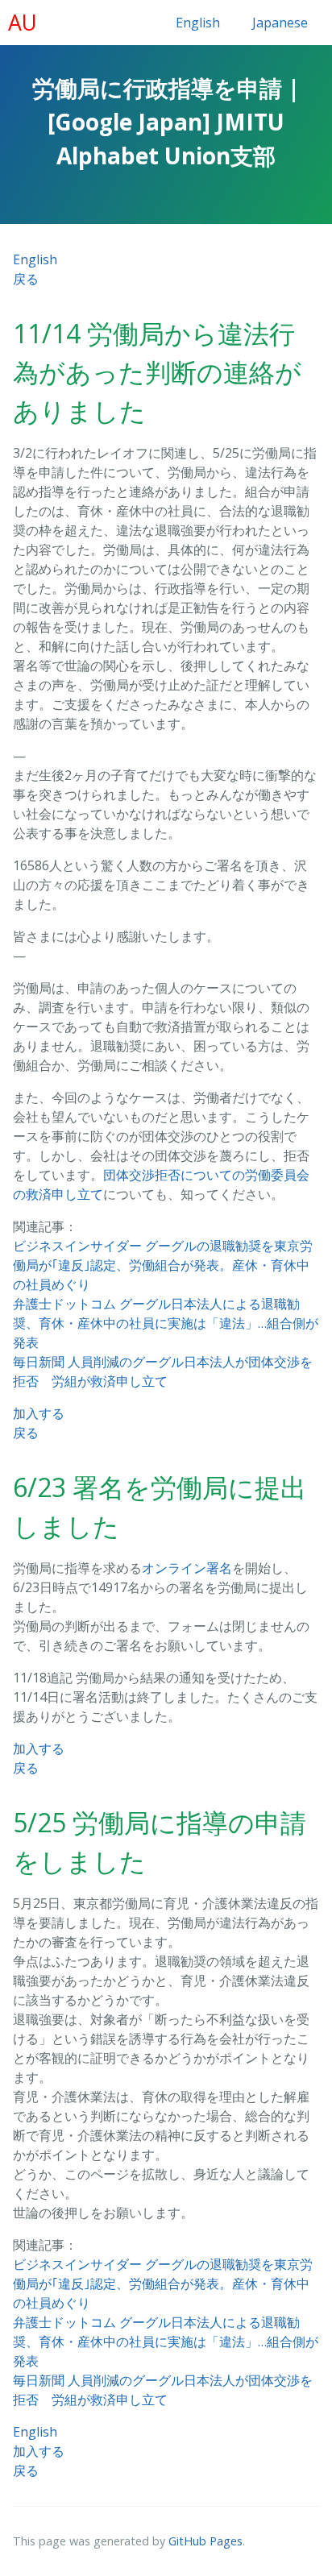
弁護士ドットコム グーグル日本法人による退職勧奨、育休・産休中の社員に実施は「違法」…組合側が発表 (166, 1323)
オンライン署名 (187, 1568)
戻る (26, 279)
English (198, 23)
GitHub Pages (205, 2541)
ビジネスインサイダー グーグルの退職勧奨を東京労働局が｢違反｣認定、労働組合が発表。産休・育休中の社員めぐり (163, 1265)
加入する (39, 1413)
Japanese (280, 23)
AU (23, 23)
